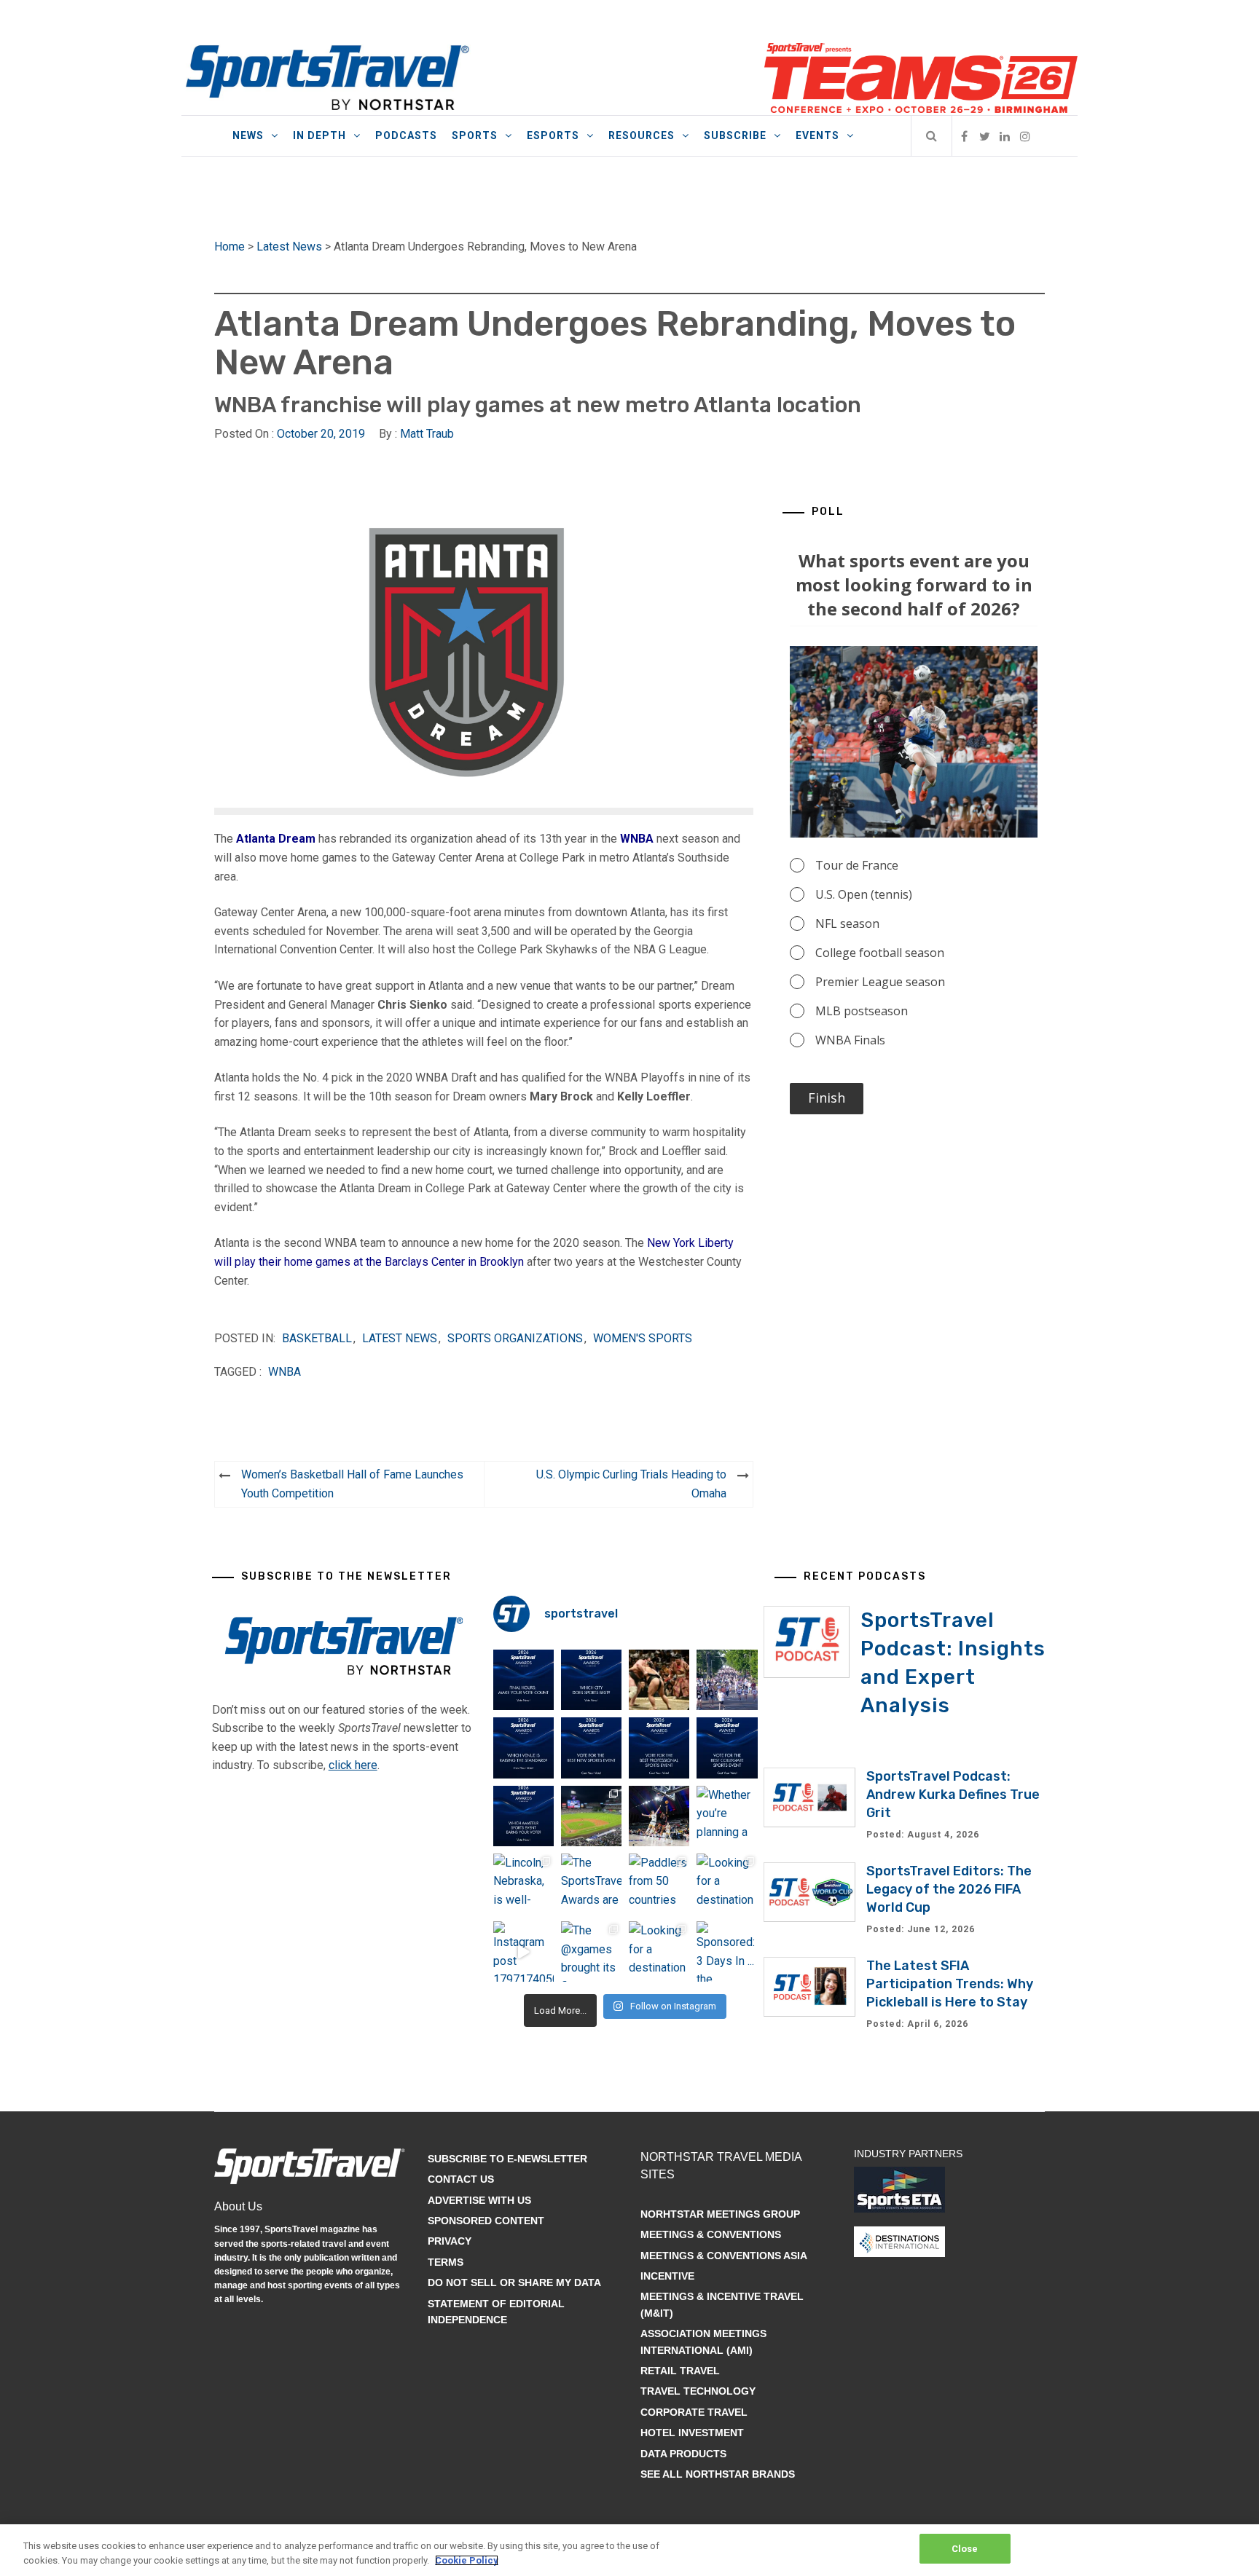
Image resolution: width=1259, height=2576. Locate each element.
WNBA (637, 839)
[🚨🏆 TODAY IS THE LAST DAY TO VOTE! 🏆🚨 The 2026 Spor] (523, 1680)
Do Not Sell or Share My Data (514, 2282)
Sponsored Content (486, 2221)
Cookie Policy (467, 2560)
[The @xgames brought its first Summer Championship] (591, 1951)
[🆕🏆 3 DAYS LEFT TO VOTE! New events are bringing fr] (591, 1748)
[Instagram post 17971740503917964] (523, 1951)
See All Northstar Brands (718, 2474)
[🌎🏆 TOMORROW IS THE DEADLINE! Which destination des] (591, 1680)
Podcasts (406, 135)
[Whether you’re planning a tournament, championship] (659, 1816)
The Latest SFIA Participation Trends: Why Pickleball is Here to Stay (950, 1984)
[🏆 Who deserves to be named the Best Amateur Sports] (523, 1816)
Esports (553, 135)
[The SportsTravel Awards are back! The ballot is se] (591, 1884)
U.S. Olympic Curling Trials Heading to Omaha (631, 1484)
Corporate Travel (694, 2412)
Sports (475, 135)
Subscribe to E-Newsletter (507, 2159)
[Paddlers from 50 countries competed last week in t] (659, 1884)
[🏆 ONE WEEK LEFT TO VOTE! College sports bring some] (727, 1748)
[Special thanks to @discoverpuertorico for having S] (591, 1816)
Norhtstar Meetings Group (720, 2214)
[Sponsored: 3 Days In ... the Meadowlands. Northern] (727, 1951)
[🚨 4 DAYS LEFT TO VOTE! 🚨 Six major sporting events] (659, 1748)
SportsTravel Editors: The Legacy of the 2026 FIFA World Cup (949, 1889)
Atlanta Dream (276, 839)
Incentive (667, 2276)
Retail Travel (680, 2371)
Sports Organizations (515, 1338)
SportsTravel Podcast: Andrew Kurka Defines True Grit (953, 1795)
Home (230, 247)
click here (353, 1765)
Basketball (317, 1338)
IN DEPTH (319, 135)
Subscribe (735, 135)
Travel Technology (698, 2391)
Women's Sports (643, 1338)
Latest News (289, 247)
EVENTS (817, 135)
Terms (446, 2262)
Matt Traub (427, 434)
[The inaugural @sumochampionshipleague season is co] (659, 1680)
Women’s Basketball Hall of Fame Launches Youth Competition (352, 1484)
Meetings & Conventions (711, 2234)
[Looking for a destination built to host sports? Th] (727, 1884)
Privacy (450, 2241)
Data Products (683, 2454)
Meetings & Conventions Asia (724, 2256)
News (248, 135)
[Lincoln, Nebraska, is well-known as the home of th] (523, 1884)
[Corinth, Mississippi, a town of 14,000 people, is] (727, 1680)
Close (965, 2549)
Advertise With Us (479, 2200)
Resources (642, 135)
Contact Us (461, 2179)
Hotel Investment (692, 2433)
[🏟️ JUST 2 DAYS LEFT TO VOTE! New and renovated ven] (523, 1748)
